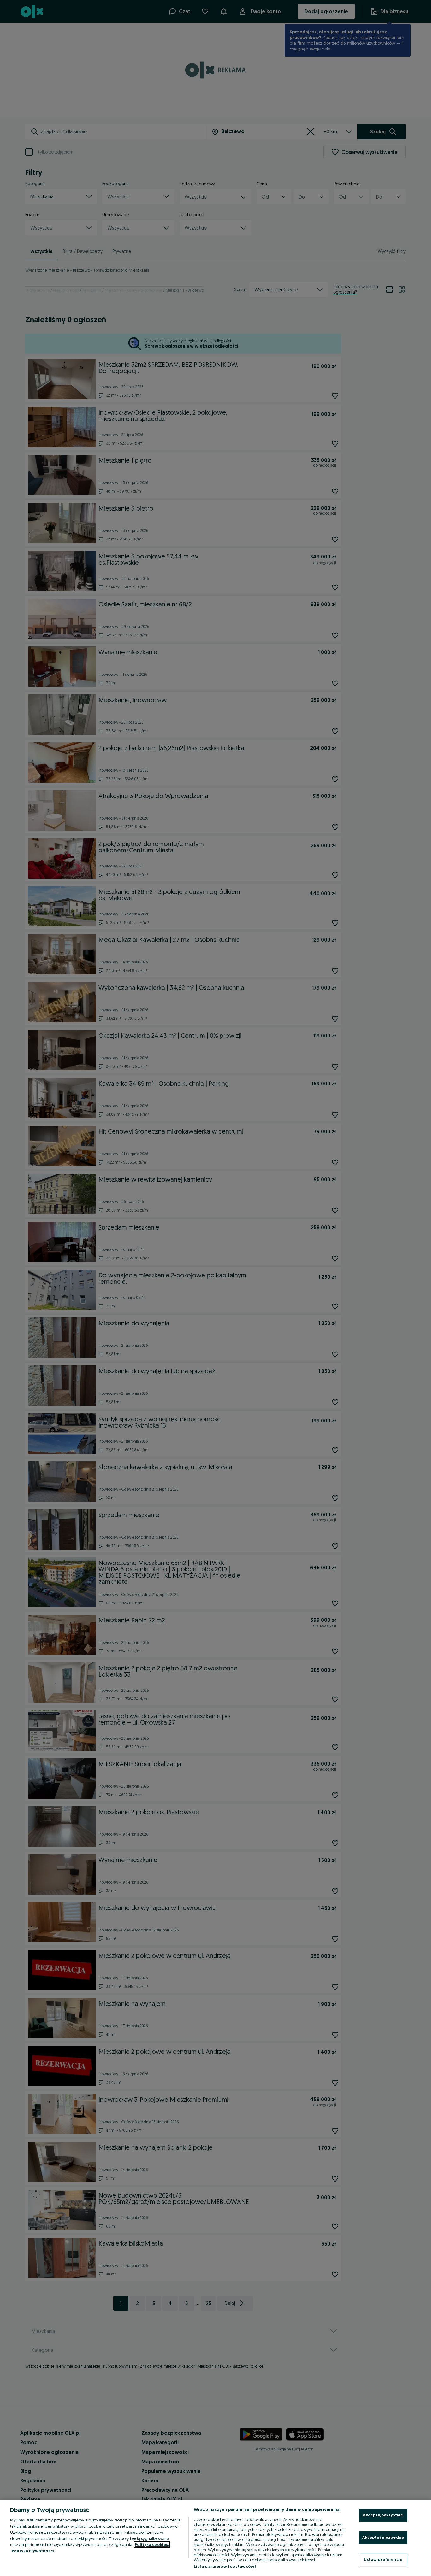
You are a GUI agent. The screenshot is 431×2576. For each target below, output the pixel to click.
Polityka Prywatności (33, 2551)
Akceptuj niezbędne (383, 2537)
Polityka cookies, (152, 2544)
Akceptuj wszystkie (383, 2515)
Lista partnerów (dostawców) (225, 2566)
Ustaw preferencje (383, 2559)
